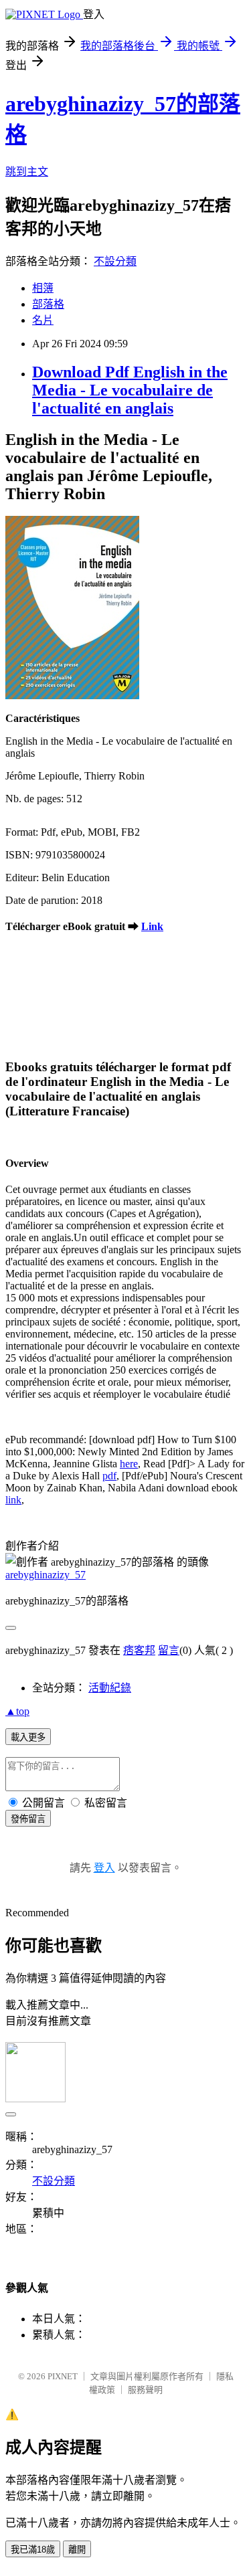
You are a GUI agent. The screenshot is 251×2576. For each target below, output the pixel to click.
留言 (169, 1650)
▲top (17, 1711)
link (13, 1500)
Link (152, 926)
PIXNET (63, 2376)
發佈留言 (28, 1819)
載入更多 (28, 1737)
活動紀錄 (110, 1688)
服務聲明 (145, 2390)
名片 (43, 320)
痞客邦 (139, 1650)
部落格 (48, 304)
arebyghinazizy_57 (46, 1575)
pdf (109, 1476)
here (129, 1464)
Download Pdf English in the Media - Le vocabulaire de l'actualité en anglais (130, 390)
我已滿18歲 (33, 2550)
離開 (77, 2550)
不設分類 (115, 261)
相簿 (43, 288)
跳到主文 (27, 172)
